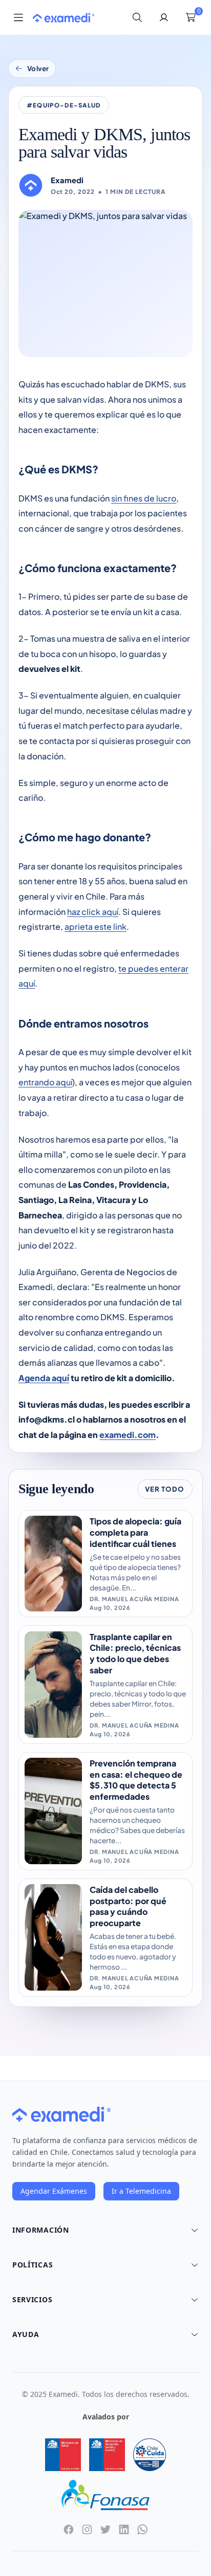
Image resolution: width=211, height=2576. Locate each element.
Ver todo (165, 1489)
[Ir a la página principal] (64, 18)
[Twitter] (105, 2529)
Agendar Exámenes (54, 2191)
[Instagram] (87, 2529)
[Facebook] (69, 2529)
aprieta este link (96, 926)
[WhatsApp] (142, 2529)
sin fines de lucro (144, 498)
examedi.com (128, 1435)
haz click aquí (93, 912)
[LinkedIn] (124, 2529)
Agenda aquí (44, 1378)
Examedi (67, 180)
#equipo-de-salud (64, 105)
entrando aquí (45, 1082)
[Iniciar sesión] (164, 17)
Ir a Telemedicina (141, 2191)
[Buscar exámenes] (137, 17)
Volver (38, 68)
